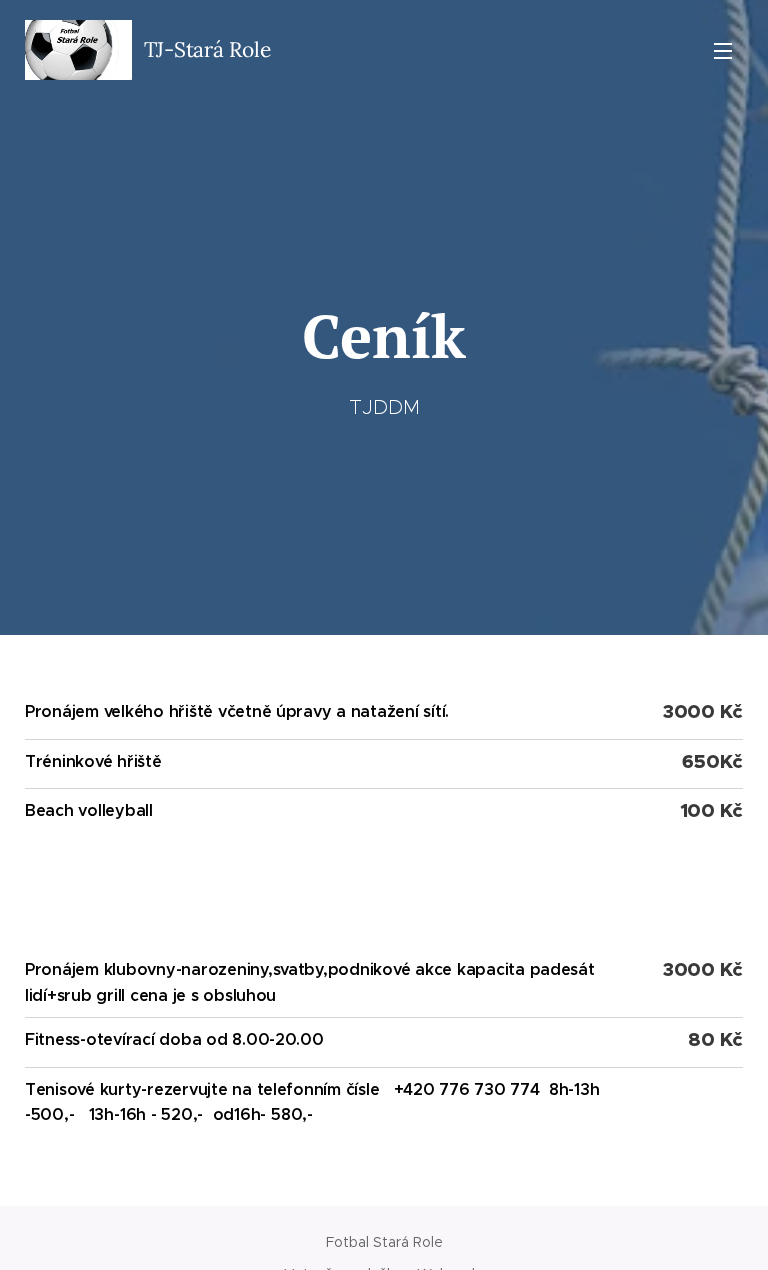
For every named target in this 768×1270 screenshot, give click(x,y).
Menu (723, 50)
